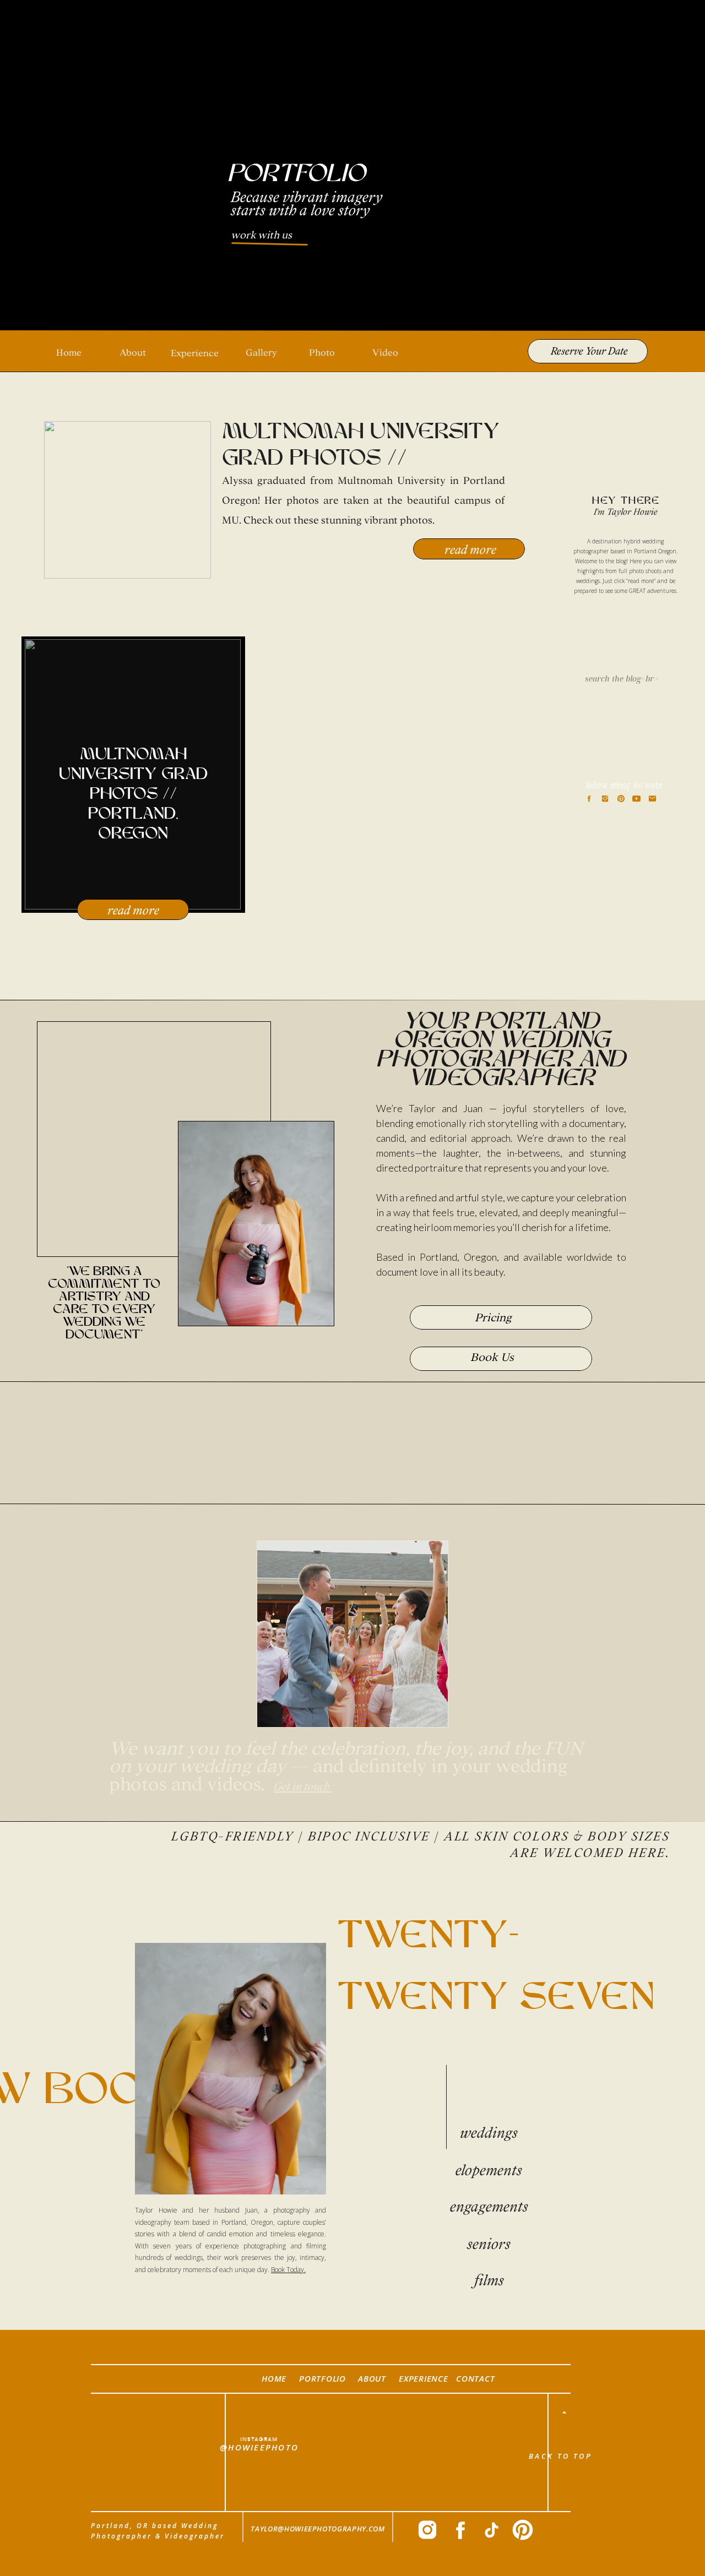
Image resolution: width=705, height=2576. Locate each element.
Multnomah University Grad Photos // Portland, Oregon (361, 459)
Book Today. (288, 2270)
